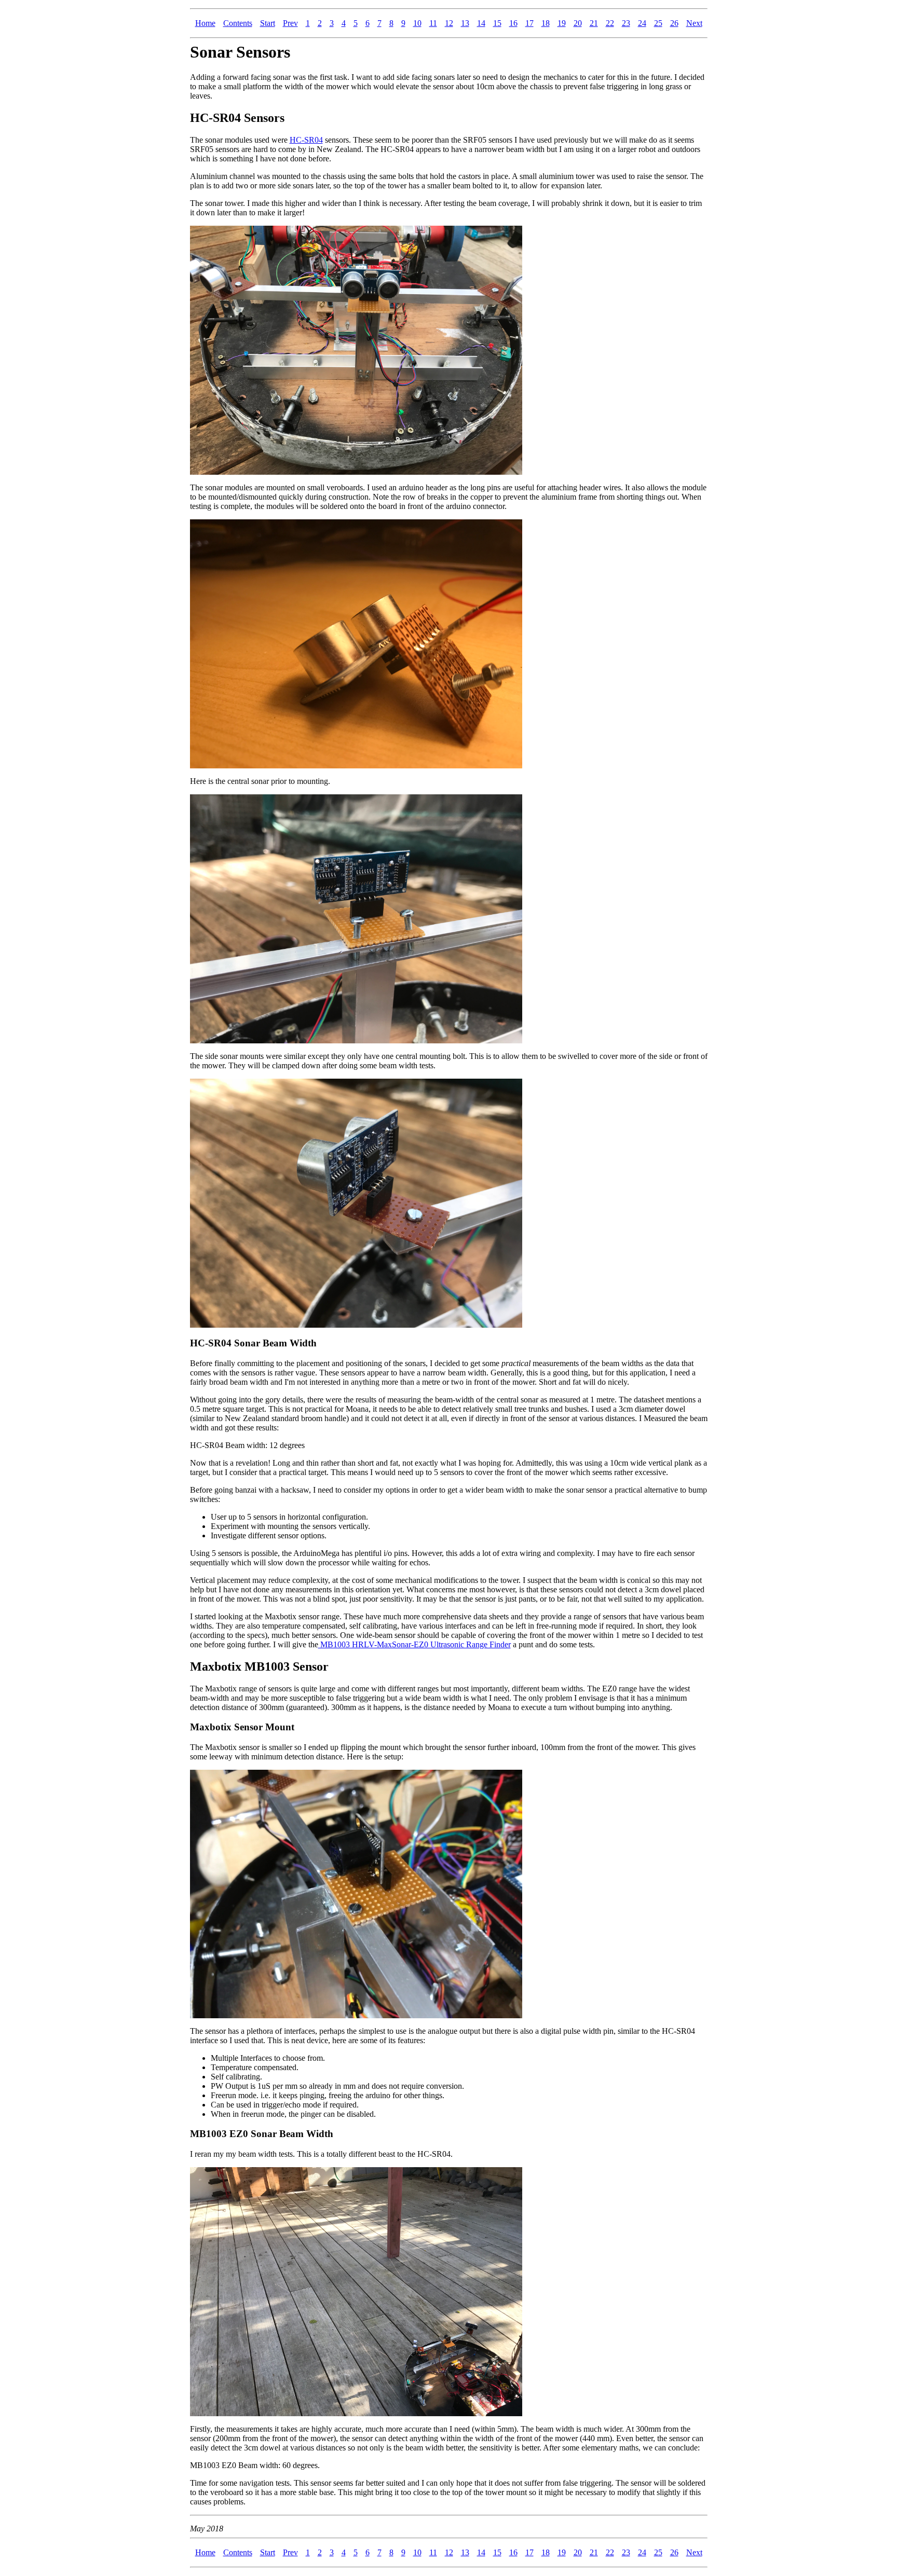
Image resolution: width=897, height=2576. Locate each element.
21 (594, 23)
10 (417, 23)
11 (433, 23)
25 (658, 23)
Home (205, 23)
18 (546, 23)
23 (626, 23)
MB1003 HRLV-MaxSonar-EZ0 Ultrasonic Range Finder (414, 1644)
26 (674, 23)
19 (562, 23)
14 (481, 23)
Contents (238, 23)
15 (497, 23)
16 (513, 23)
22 (610, 23)
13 (465, 23)
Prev (290, 23)
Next (694, 23)
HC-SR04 (306, 140)
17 (529, 23)
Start (268, 23)
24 (642, 23)
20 (578, 23)
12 (449, 23)
